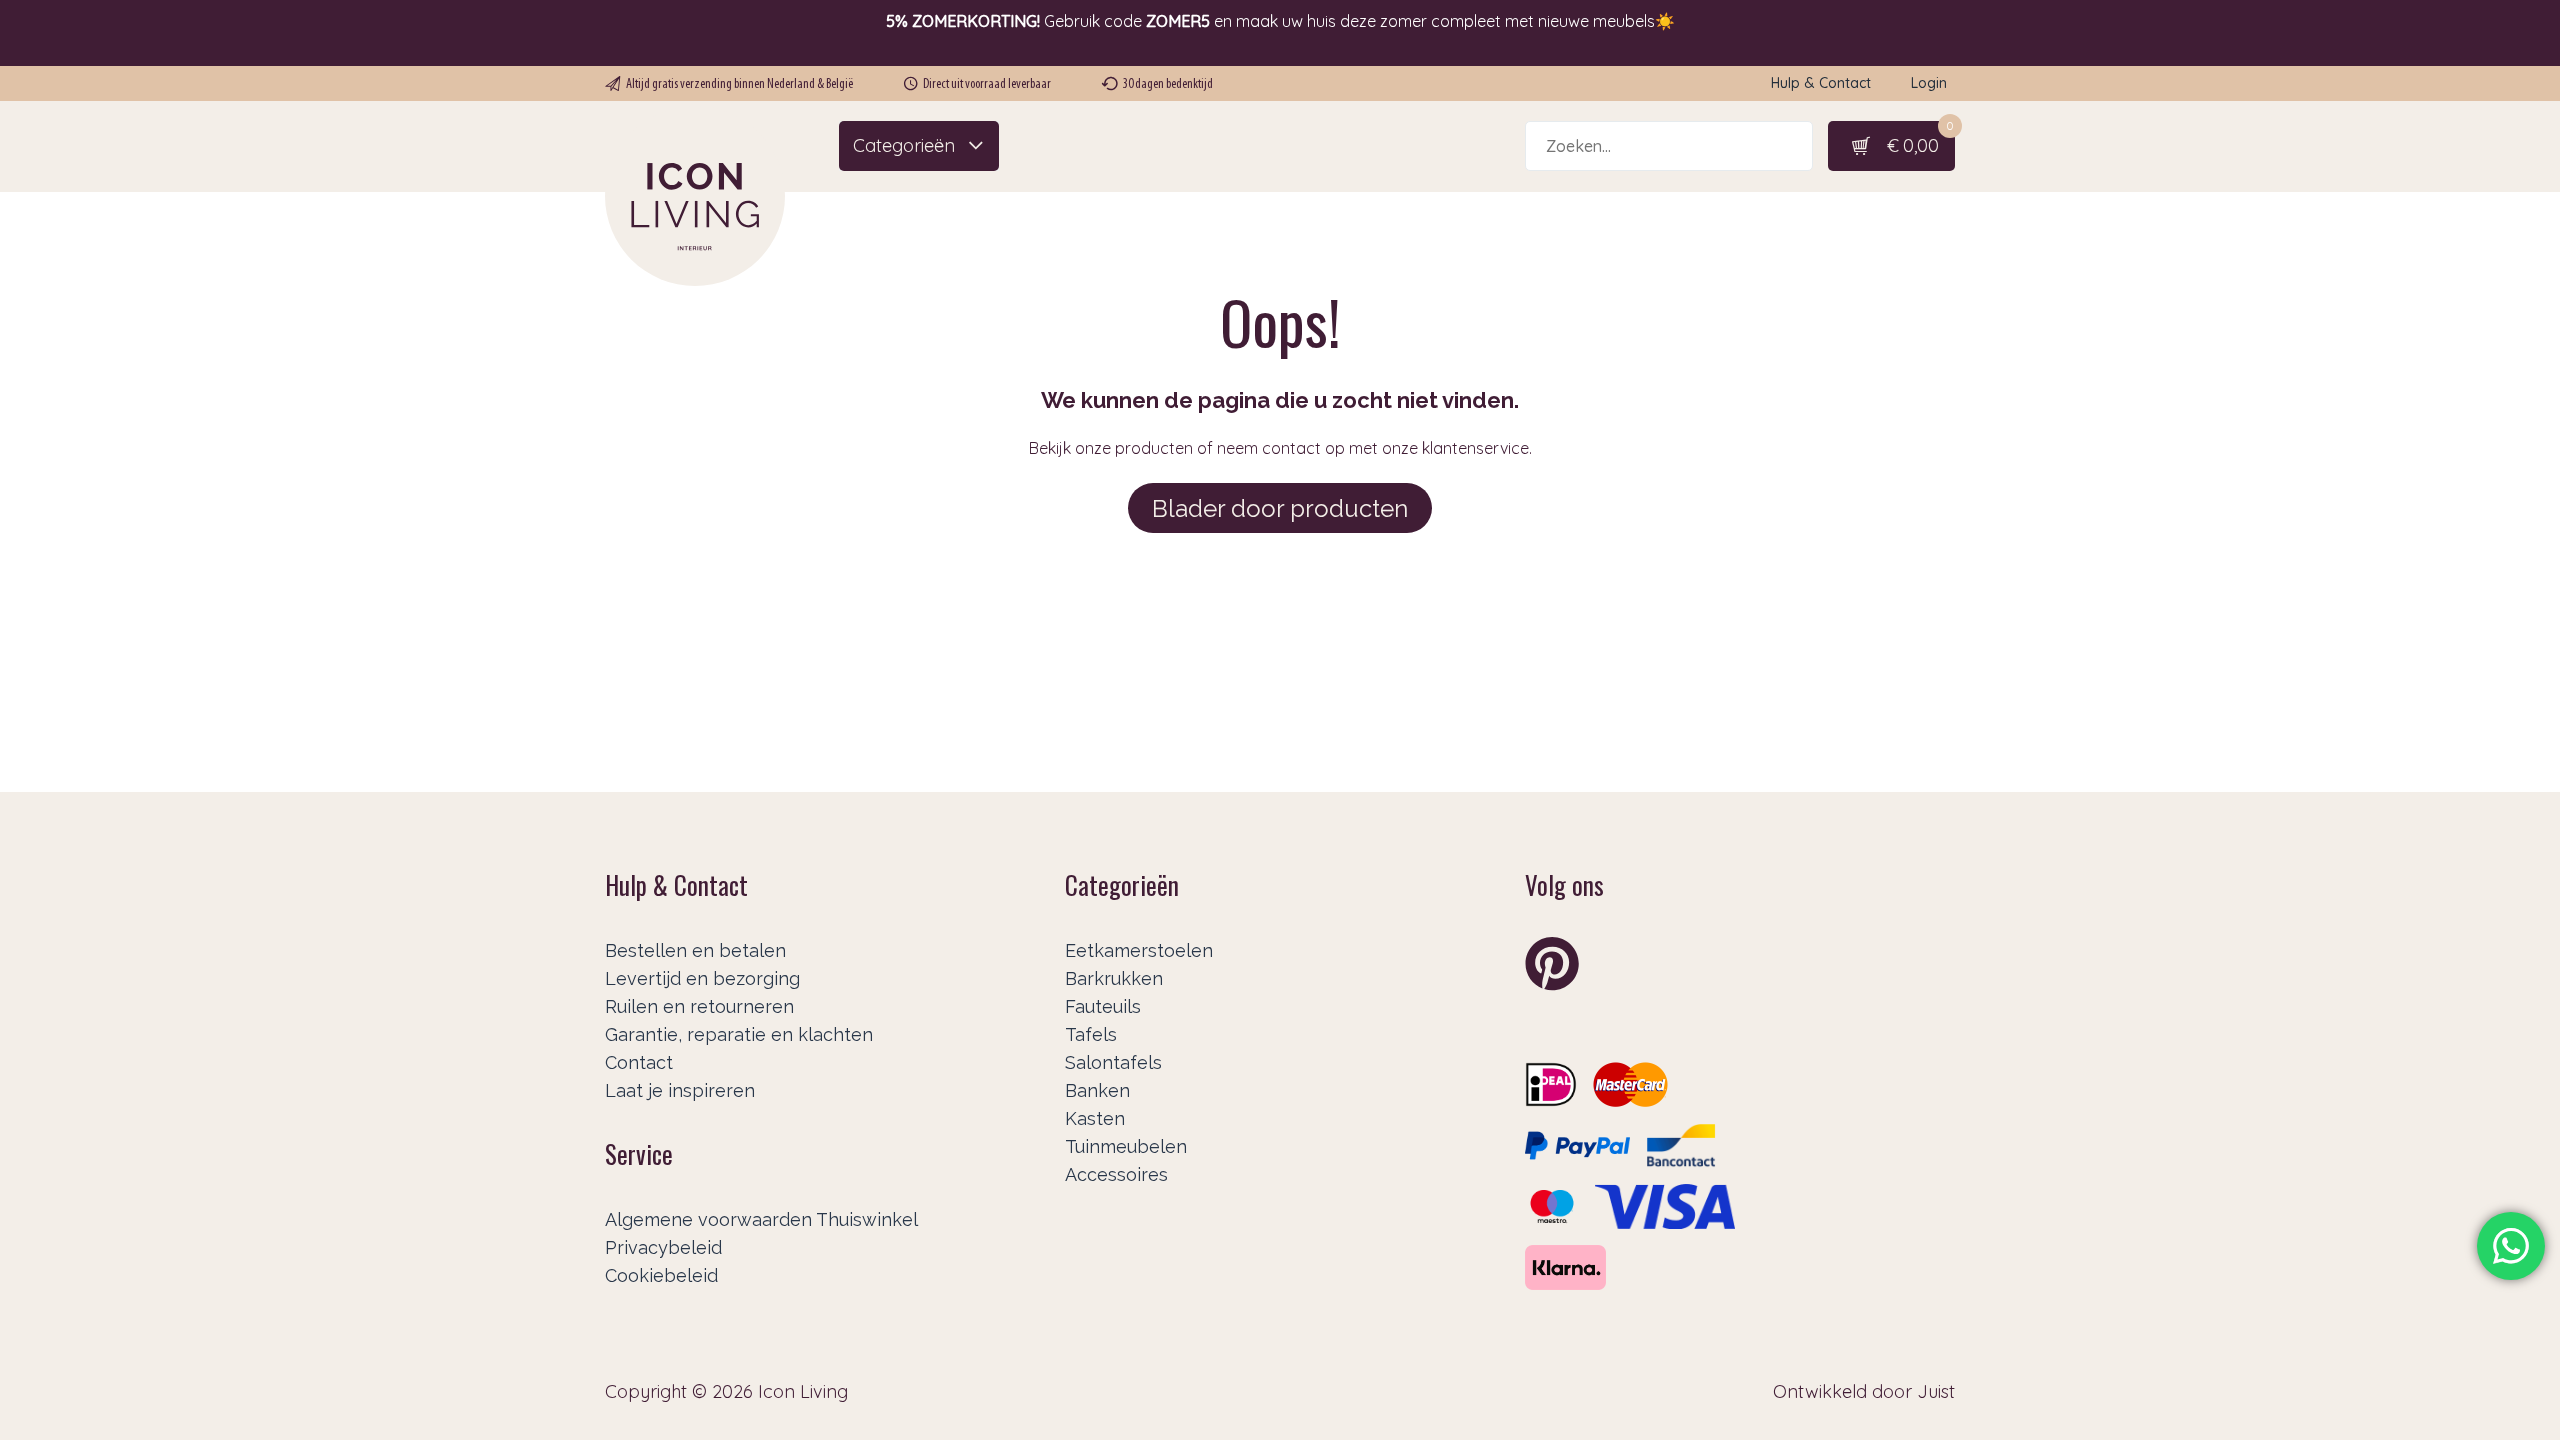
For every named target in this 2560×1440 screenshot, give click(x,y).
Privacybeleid (663, 1247)
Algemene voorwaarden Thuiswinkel (761, 1219)
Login (1929, 83)
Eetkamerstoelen (1139, 950)
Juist (1936, 1391)
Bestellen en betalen (695, 950)
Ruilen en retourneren (699, 1006)
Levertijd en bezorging (702, 978)
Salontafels (1113, 1062)
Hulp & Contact (1821, 83)
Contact (639, 1062)
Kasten (1095, 1118)
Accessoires (1116, 1174)
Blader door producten (1280, 508)
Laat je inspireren (680, 1090)
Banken (1097, 1090)
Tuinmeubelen (1126, 1146)
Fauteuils (1103, 1006)
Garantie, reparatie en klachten (739, 1034)
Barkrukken (1114, 978)
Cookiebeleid (661, 1275)
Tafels (1091, 1034)
